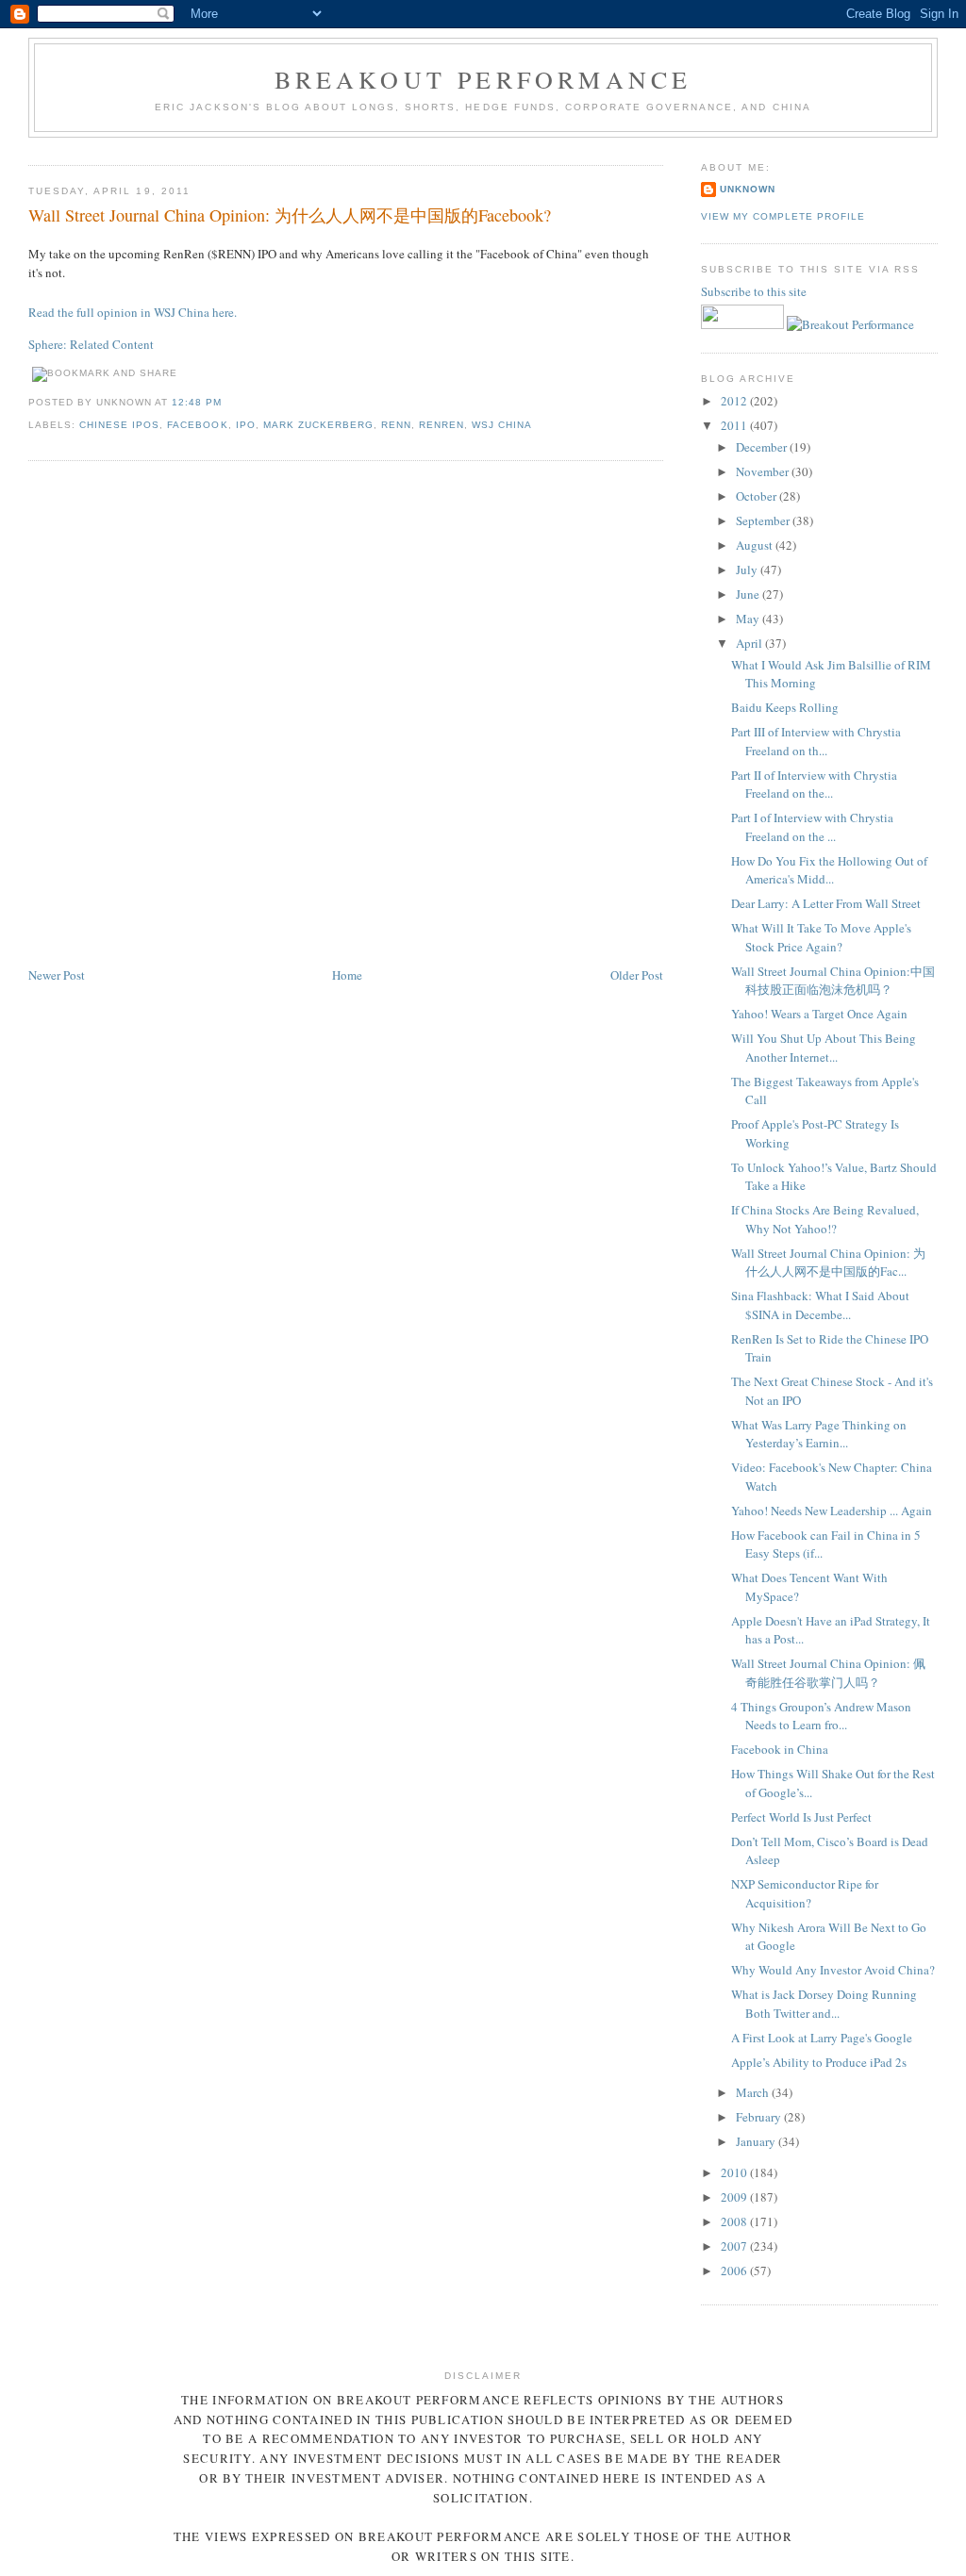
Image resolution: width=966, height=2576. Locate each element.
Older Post (637, 975)
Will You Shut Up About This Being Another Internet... (824, 1048)
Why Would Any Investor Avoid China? (833, 1970)
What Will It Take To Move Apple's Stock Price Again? (821, 937)
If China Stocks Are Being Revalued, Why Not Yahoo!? (825, 1219)
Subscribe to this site (755, 291)
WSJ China (502, 425)
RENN (396, 425)
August (756, 545)
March (754, 2092)
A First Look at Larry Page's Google (822, 2038)
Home (347, 975)
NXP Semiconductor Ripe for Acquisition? (805, 1893)
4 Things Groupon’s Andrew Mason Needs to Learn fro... (821, 1716)
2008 (735, 2221)
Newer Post (57, 975)
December (763, 447)
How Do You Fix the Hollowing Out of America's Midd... (829, 870)
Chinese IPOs (119, 425)
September (764, 520)
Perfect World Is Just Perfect (801, 1817)
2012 (735, 401)
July (748, 570)
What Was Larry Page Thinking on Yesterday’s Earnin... (819, 1434)
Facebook (197, 425)
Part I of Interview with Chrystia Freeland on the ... (812, 827)
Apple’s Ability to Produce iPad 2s (819, 2062)
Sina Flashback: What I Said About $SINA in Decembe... (820, 1305)
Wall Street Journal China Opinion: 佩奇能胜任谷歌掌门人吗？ (828, 1673)
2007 (735, 2246)
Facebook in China (780, 1749)
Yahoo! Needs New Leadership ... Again (832, 1511)
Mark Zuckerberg (318, 425)
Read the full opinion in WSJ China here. (133, 312)
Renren (441, 425)
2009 (735, 2197)
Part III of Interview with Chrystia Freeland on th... (816, 741)
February (760, 2117)
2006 (735, 2271)
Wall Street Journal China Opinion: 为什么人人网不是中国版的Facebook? (290, 215)
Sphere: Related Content (91, 344)
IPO (246, 425)
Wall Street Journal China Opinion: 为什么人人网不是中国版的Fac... (828, 1263)
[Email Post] (228, 402)
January (757, 2141)
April (750, 643)
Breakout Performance (483, 79)
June (749, 594)
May (749, 619)
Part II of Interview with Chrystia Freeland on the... (814, 784)
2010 (735, 2172)
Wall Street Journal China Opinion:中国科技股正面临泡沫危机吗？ (833, 981)
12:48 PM (197, 402)
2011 (735, 425)
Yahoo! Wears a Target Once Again (819, 1014)
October (758, 496)
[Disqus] (346, 715)
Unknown (748, 189)
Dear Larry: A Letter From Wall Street (826, 903)
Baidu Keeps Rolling (785, 707)
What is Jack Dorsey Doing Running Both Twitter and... (824, 2004)
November (764, 471)
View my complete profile (783, 216)
